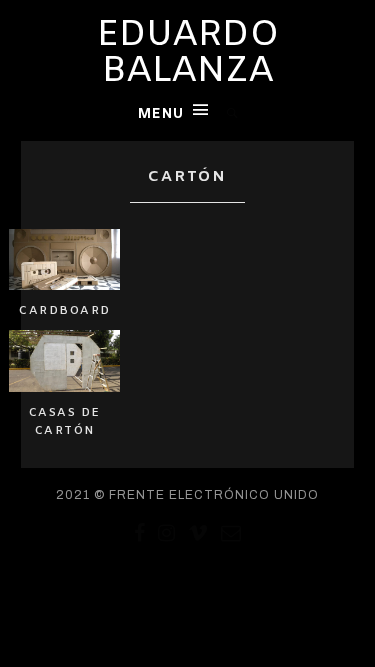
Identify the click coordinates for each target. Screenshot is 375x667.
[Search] (232, 113)
